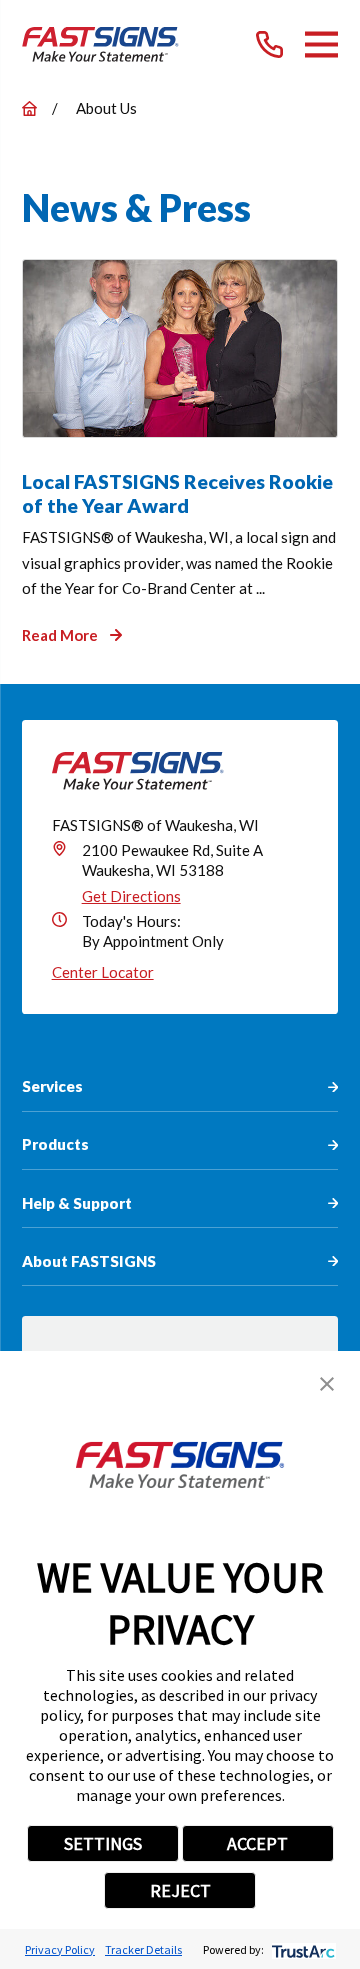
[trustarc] (301, 1949)
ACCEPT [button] (257, 1843)
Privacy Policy (60, 1949)
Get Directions (131, 896)
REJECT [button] (180, 1890)
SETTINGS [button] (103, 1843)
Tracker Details (143, 1949)
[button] (327, 1384)
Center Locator (103, 972)
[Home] (100, 44)
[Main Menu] (321, 44)
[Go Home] (29, 108)
